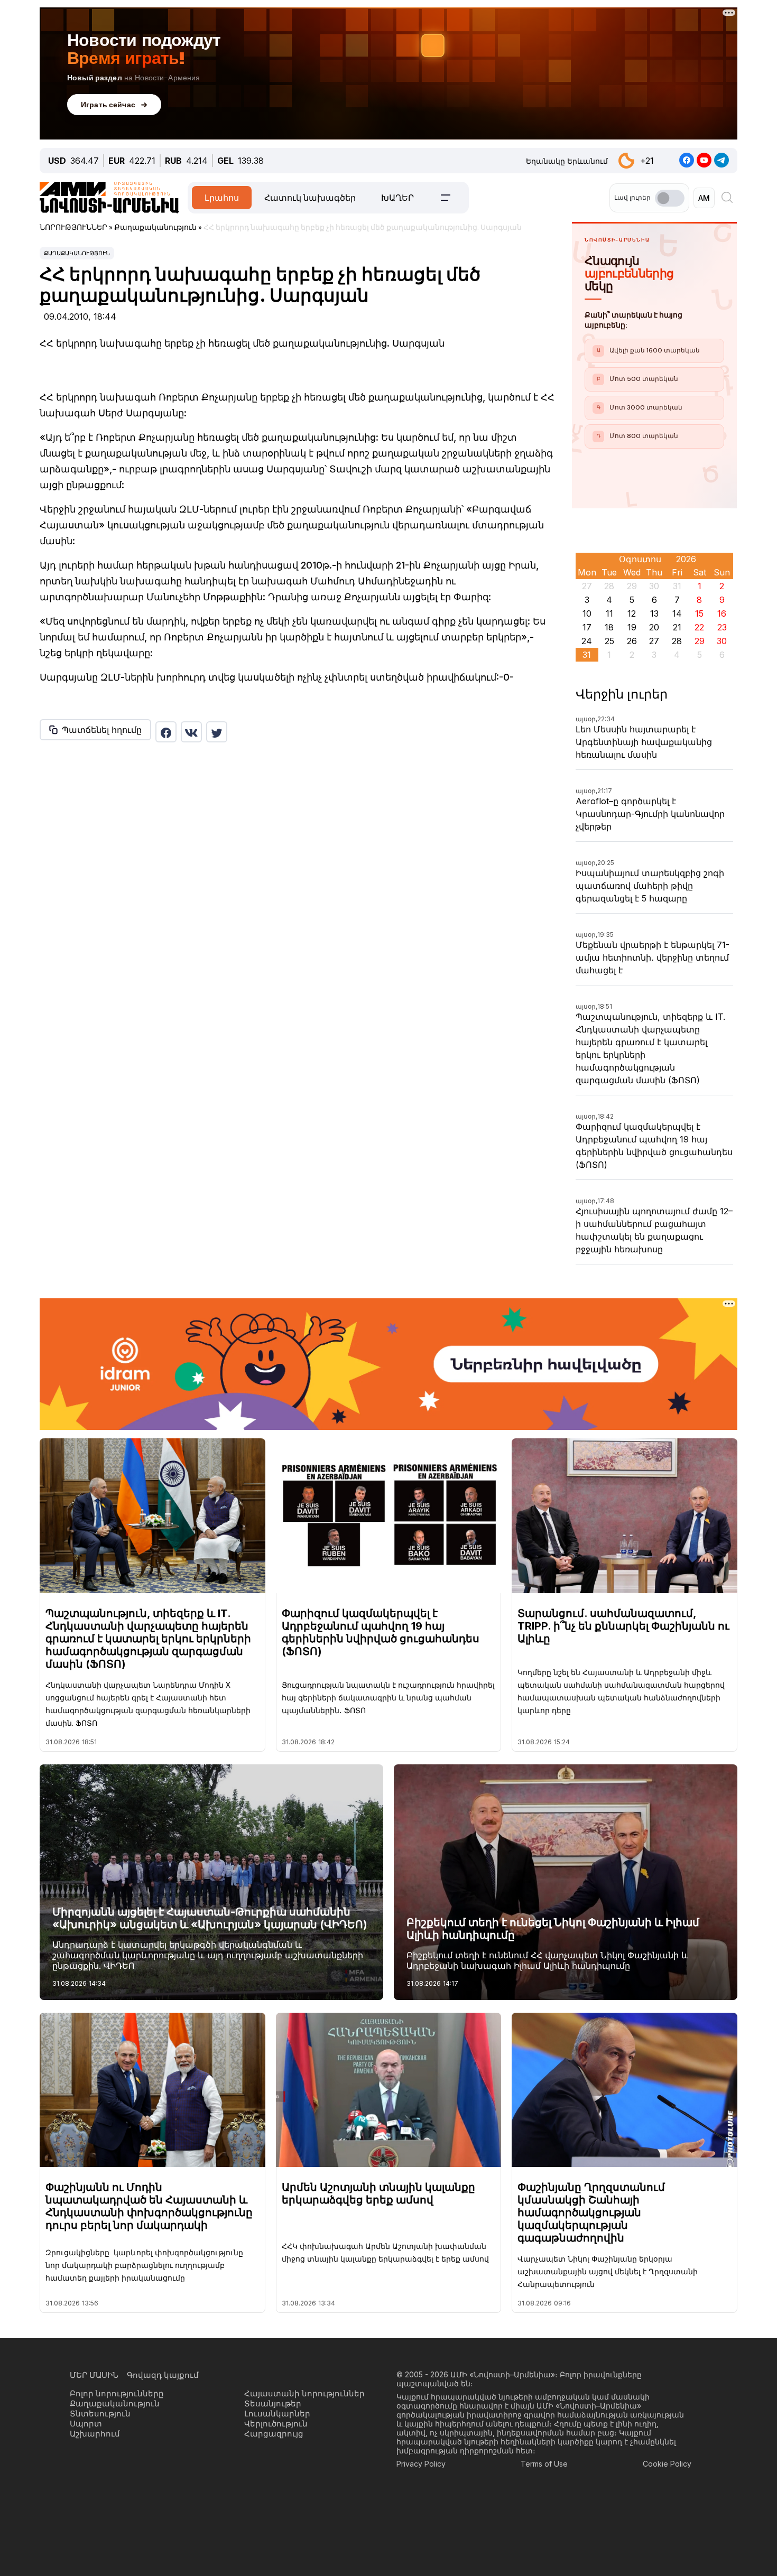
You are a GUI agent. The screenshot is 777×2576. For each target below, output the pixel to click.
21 (677, 627)
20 (654, 627)
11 (609, 613)
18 (609, 627)
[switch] (670, 198)
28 (677, 641)
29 (700, 641)
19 (632, 627)
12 (632, 613)
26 (632, 641)
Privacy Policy (421, 2464)
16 (722, 613)
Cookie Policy (667, 2464)
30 (722, 641)
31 (587, 655)
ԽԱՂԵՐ (397, 198)
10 (587, 613)
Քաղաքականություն (77, 253)
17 (587, 627)
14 (677, 613)
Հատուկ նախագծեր (310, 198)
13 (654, 613)
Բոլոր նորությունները (117, 2393)
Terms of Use (544, 2464)
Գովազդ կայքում (163, 2375)
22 (699, 627)
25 (609, 641)
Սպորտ (86, 2424)
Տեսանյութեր (273, 2403)
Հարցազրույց (274, 2434)
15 (699, 613)
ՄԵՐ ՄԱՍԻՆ (94, 2375)
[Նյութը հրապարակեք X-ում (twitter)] (217, 732)
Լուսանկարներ (277, 2414)
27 (654, 641)
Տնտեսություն (100, 2414)
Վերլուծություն (276, 2424)
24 (587, 641)
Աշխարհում (95, 2434)
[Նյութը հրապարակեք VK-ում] (191, 732)
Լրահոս (222, 198)
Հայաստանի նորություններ (304, 2393)
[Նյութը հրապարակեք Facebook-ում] (166, 732)
